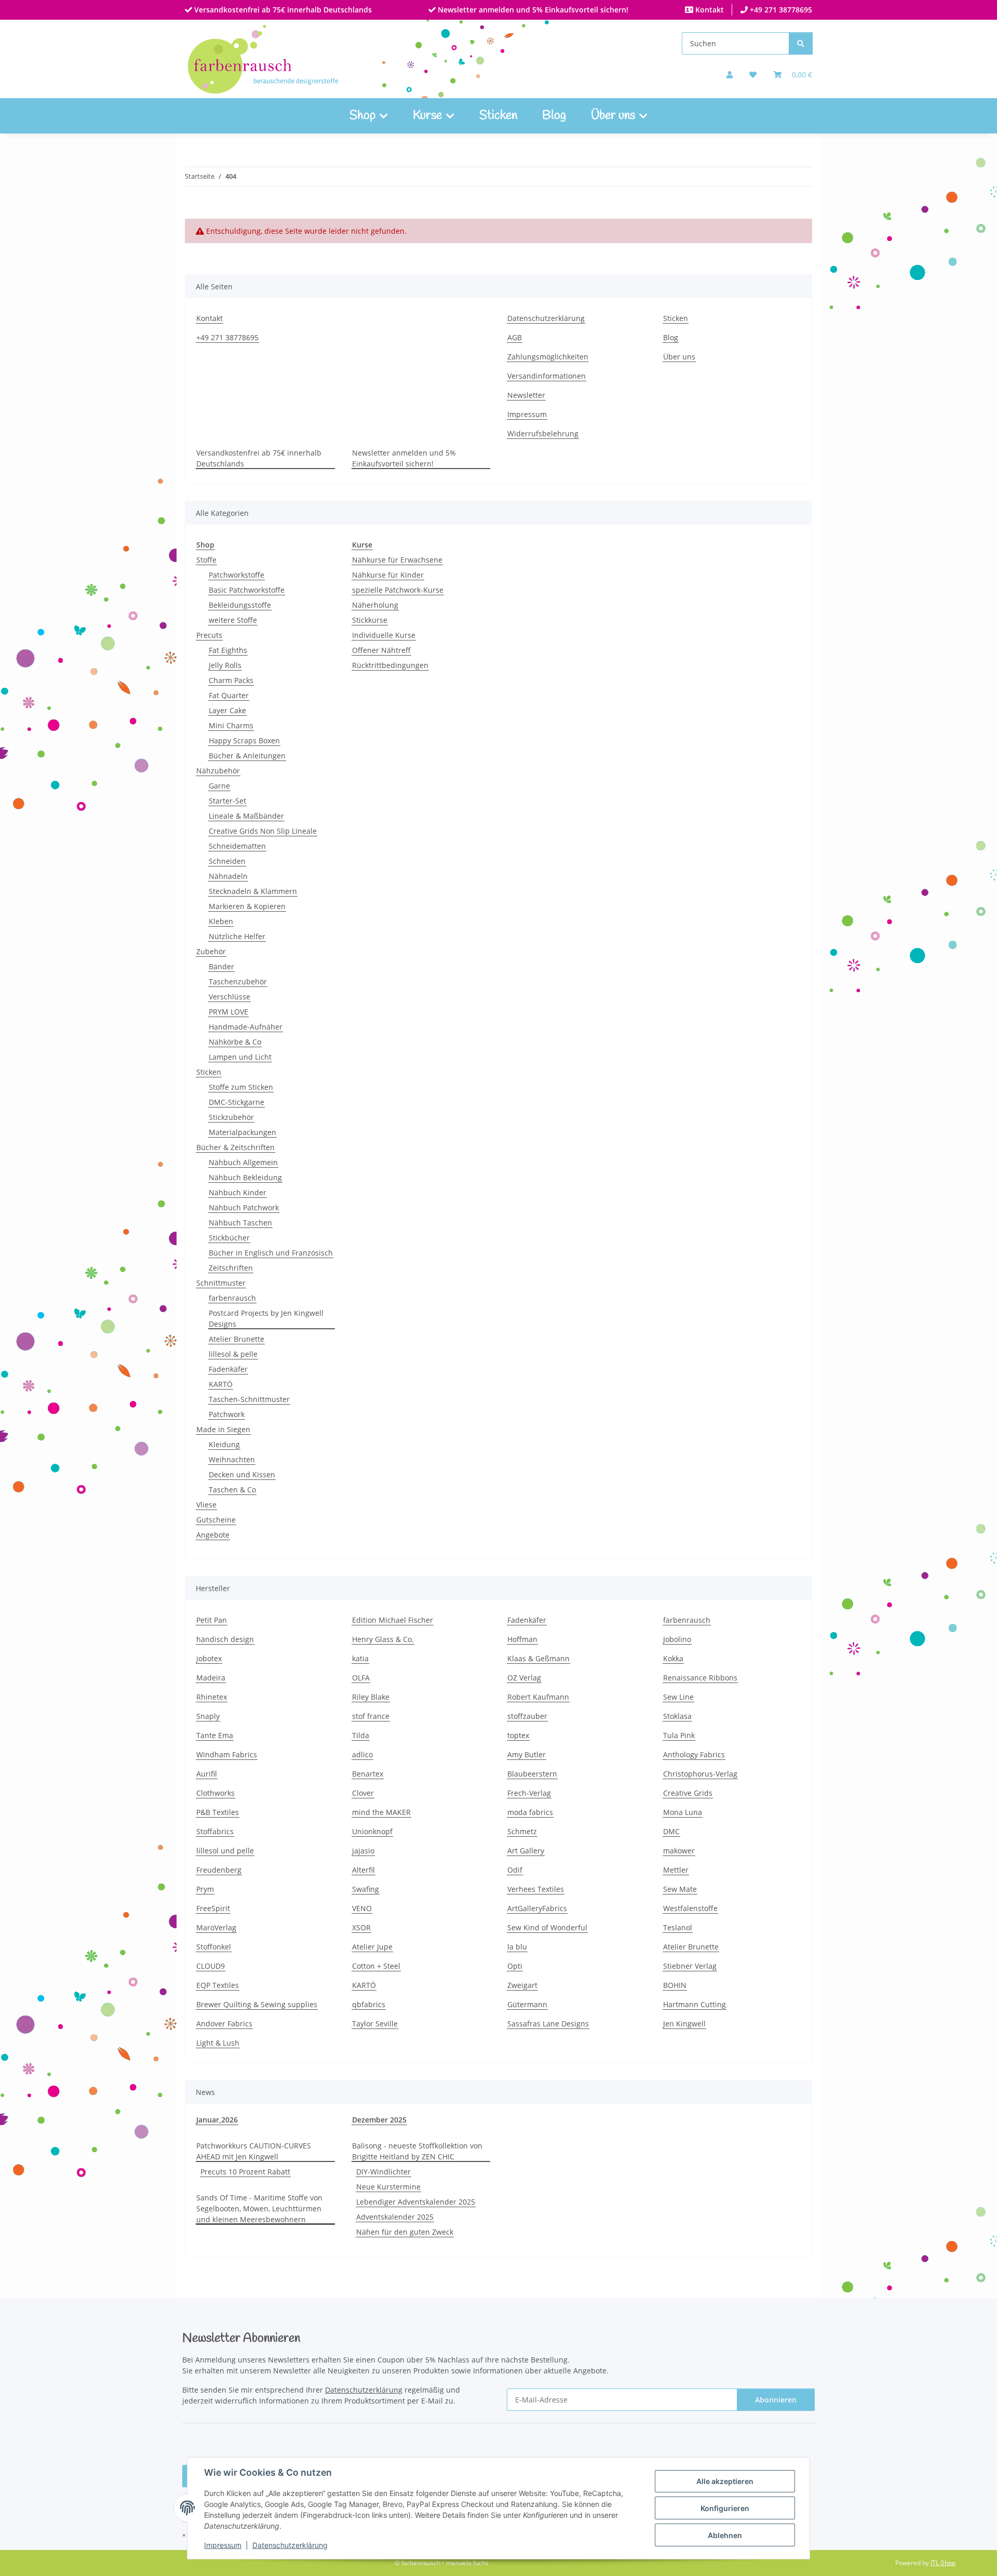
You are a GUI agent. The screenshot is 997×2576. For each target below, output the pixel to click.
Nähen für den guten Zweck (405, 2232)
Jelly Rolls (225, 665)
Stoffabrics (215, 1831)
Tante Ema (215, 1735)
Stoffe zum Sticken (241, 1087)
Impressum (223, 2545)
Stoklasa (677, 1716)
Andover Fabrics (224, 2024)
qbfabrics (369, 2004)
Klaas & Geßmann (538, 1658)
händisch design (225, 1639)
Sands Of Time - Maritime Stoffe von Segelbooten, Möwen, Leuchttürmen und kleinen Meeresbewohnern (259, 2208)
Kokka (673, 1658)
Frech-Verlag (529, 1793)
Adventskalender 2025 (395, 2217)
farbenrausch (232, 1298)
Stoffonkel (214, 1947)
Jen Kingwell (684, 2024)
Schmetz (522, 1831)
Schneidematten (237, 846)
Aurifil (207, 1774)
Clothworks (215, 1793)
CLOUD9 (211, 1966)
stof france (371, 1716)
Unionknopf (372, 1831)
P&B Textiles (218, 1812)
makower (679, 1851)
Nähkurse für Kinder (388, 575)
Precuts (209, 635)
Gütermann (527, 2004)
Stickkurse (370, 620)
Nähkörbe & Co (235, 1042)
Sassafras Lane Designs (548, 2024)
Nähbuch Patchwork (244, 1207)
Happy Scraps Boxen (244, 740)
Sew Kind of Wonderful (547, 1927)
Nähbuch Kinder (238, 1192)
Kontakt (709, 10)
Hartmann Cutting (695, 2004)
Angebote (213, 1535)
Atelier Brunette (237, 1339)
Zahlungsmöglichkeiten (548, 357)
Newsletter (526, 395)
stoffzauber (527, 1716)
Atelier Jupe (372, 1947)
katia (360, 1658)
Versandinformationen (547, 376)
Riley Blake (371, 1697)
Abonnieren (776, 2400)
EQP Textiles (218, 1985)
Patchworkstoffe (237, 575)
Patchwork (227, 1414)
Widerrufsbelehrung (543, 433)
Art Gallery (526, 1851)
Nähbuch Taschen (240, 1223)
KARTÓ (221, 1384)
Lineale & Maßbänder (246, 816)
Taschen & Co (232, 1490)
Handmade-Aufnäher (246, 1027)
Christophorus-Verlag (700, 1774)
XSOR (361, 1927)
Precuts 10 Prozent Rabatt (245, 2172)
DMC (671, 1831)
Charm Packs (231, 680)
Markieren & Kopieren (247, 906)
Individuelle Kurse (384, 635)
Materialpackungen (242, 1132)
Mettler (676, 1870)
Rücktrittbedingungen (390, 665)
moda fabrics (530, 1812)
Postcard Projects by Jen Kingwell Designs (266, 1318)
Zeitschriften (231, 1268)
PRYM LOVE (228, 1012)
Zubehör (211, 951)
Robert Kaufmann (538, 1697)
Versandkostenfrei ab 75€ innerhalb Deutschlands (282, 10)
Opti (515, 1966)
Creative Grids (688, 1793)
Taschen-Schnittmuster (249, 1399)
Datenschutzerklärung (290, 2545)
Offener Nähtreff (381, 650)
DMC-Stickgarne (237, 1102)
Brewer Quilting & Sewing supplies (257, 2004)
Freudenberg (219, 1870)
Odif (515, 1870)
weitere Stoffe (233, 620)
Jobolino (677, 1639)
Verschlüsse (230, 997)
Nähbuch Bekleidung (245, 1177)
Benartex (368, 1774)
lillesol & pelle (233, 1354)
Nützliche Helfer (237, 936)
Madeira (211, 1678)
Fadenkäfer (228, 1369)
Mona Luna (683, 1812)
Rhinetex (212, 1697)
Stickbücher (229, 1238)
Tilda (361, 1735)
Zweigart (522, 1985)
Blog (554, 116)
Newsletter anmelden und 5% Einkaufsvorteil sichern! (532, 10)
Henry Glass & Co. (383, 1639)
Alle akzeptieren (725, 2481)
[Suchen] (801, 43)
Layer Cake (227, 710)
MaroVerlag (216, 1927)
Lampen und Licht (240, 1057)
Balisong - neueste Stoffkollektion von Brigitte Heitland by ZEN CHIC (417, 2151)
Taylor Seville (375, 2024)
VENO (362, 1908)
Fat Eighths (228, 650)
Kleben (221, 921)
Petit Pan (212, 1620)
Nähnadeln (228, 876)
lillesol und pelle (225, 1851)
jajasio (363, 1851)
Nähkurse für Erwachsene (397, 560)
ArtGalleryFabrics (537, 1908)
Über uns (679, 357)
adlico (362, 1754)
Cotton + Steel (376, 1966)
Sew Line (678, 1697)
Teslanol (678, 1927)
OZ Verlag (524, 1678)
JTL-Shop (943, 2563)
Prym (205, 1889)
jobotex (209, 1658)
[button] (730, 75)
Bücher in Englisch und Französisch (271, 1253)
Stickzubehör (231, 1117)
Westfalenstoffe (690, 1908)
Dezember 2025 (379, 2120)
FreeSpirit (213, 1908)
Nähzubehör (218, 771)
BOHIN (675, 1985)
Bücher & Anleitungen (247, 756)
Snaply (208, 1716)
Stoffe (206, 560)
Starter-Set (227, 801)
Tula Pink (679, 1735)
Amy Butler (527, 1754)
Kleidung (224, 1444)
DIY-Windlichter (383, 2172)
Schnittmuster (221, 1283)
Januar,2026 (217, 2120)
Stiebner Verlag (690, 1966)
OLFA (361, 1678)
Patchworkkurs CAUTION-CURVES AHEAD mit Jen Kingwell (254, 2151)
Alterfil (363, 1870)
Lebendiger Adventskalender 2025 (416, 2202)
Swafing (366, 1889)
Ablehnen (725, 2535)
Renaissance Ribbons (700, 1678)
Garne (219, 786)
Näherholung (375, 605)
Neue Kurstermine (388, 2187)
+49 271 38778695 (780, 10)
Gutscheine (216, 1520)
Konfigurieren (725, 2508)
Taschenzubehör (238, 982)
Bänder (221, 966)
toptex (518, 1735)
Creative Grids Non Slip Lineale (263, 831)
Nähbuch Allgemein (243, 1162)
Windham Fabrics (227, 1754)
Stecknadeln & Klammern (253, 891)
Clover (363, 1793)
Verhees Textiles (536, 1889)
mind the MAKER (381, 1812)
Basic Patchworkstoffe (247, 590)
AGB (515, 337)
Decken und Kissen (242, 1474)
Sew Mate (680, 1889)
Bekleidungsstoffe (240, 605)
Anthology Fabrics (694, 1754)
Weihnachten (232, 1459)
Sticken (498, 116)
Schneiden (227, 861)
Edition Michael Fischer (393, 1620)
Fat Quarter (229, 695)
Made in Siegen (223, 1429)
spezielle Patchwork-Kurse (398, 590)
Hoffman (522, 1639)
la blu (517, 1947)
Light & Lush (218, 2043)
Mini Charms (231, 725)
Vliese (206, 1505)
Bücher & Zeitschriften (235, 1147)
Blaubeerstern (532, 1774)
